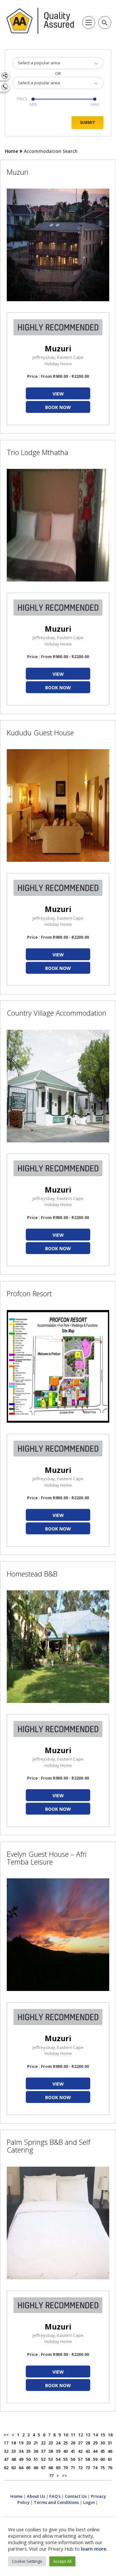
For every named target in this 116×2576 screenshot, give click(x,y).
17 (6, 2443)
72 (80, 2468)
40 (65, 2451)
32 (6, 2451)
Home (11, 151)
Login (89, 2502)
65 (28, 2468)
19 (21, 2443)
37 (43, 2451)
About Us (36, 2496)
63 (14, 2468)
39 (58, 2451)
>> (64, 2476)
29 (95, 2443)
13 (88, 2435)
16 (110, 2435)
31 (110, 2443)
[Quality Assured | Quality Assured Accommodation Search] (40, 21)
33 (14, 2451)
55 (65, 2459)
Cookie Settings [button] (27, 2561)
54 (58, 2459)
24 (58, 2443)
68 (51, 2468)
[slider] (33, 99)
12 (81, 2435)
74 (95, 2468)
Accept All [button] (62, 2561)
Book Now (58, 407)
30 (102, 2443)
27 (80, 2443)
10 (66, 2435)
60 (102, 2459)
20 (28, 2443)
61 (110, 2459)
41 (73, 2451)
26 (73, 2443)
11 (73, 2435)
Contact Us (76, 2496)
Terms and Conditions (56, 2502)
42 (80, 2451)
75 (102, 2468)
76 (110, 2468)
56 (73, 2459)
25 (65, 2443)
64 (21, 2468)
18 (14, 2443)
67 (43, 2468)
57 (80, 2459)
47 (6, 2459)
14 (95, 2435)
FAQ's (55, 2496)
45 (102, 2451)
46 (110, 2451)
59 (95, 2459)
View (58, 394)
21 (36, 2443)
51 (36, 2459)
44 (95, 2451)
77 (51, 2476)
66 (36, 2468)
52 (43, 2459)
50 (28, 2459)
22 (43, 2443)
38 (51, 2451)
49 (21, 2459)
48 (14, 2459)
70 (65, 2468)
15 (103, 2435)
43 (88, 2451)
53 (51, 2459)
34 (21, 2451)
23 (51, 2443)
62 (6, 2468)
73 (88, 2468)
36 (36, 2451)
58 (88, 2459)
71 (73, 2468)
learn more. (94, 2549)
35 (28, 2451)
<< (6, 2435)
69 (58, 2468)
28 (88, 2443)
